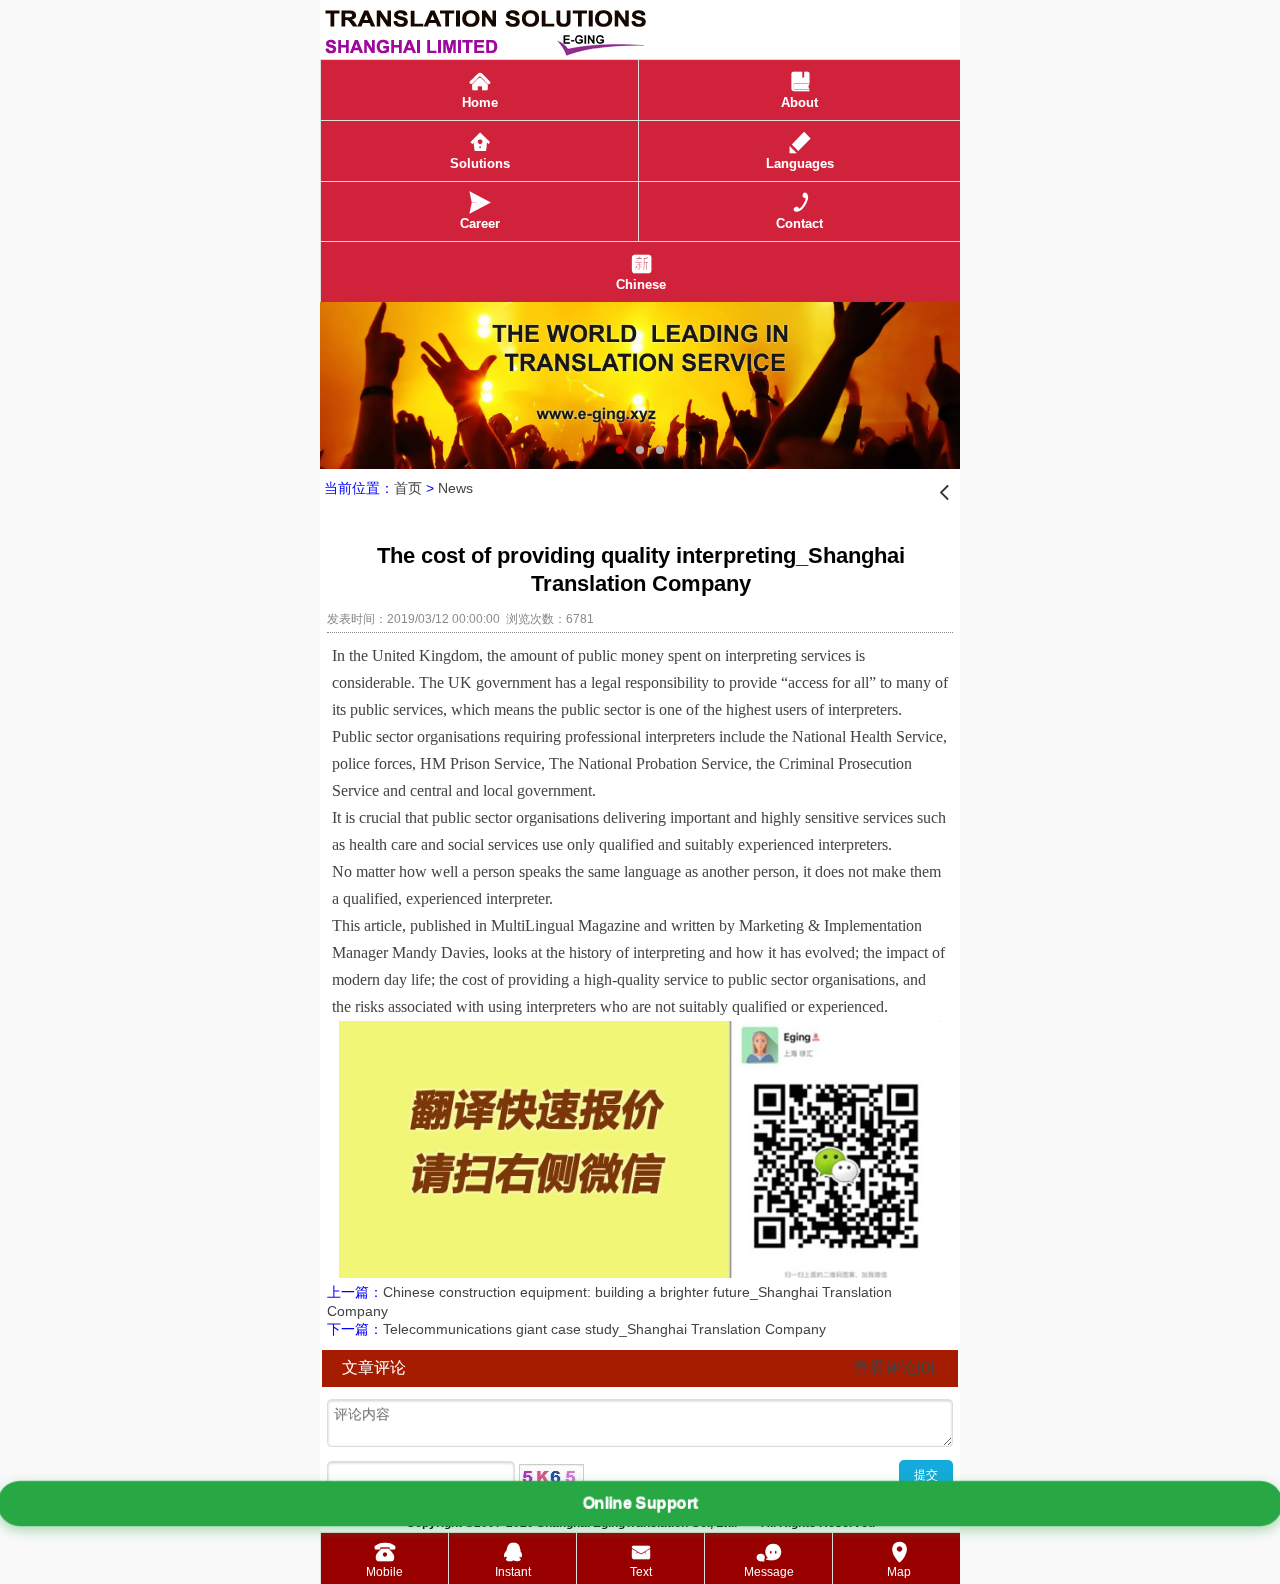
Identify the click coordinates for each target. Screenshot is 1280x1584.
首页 (408, 488)
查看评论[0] (893, 1367)
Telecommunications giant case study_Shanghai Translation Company (604, 1329)
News (455, 488)
